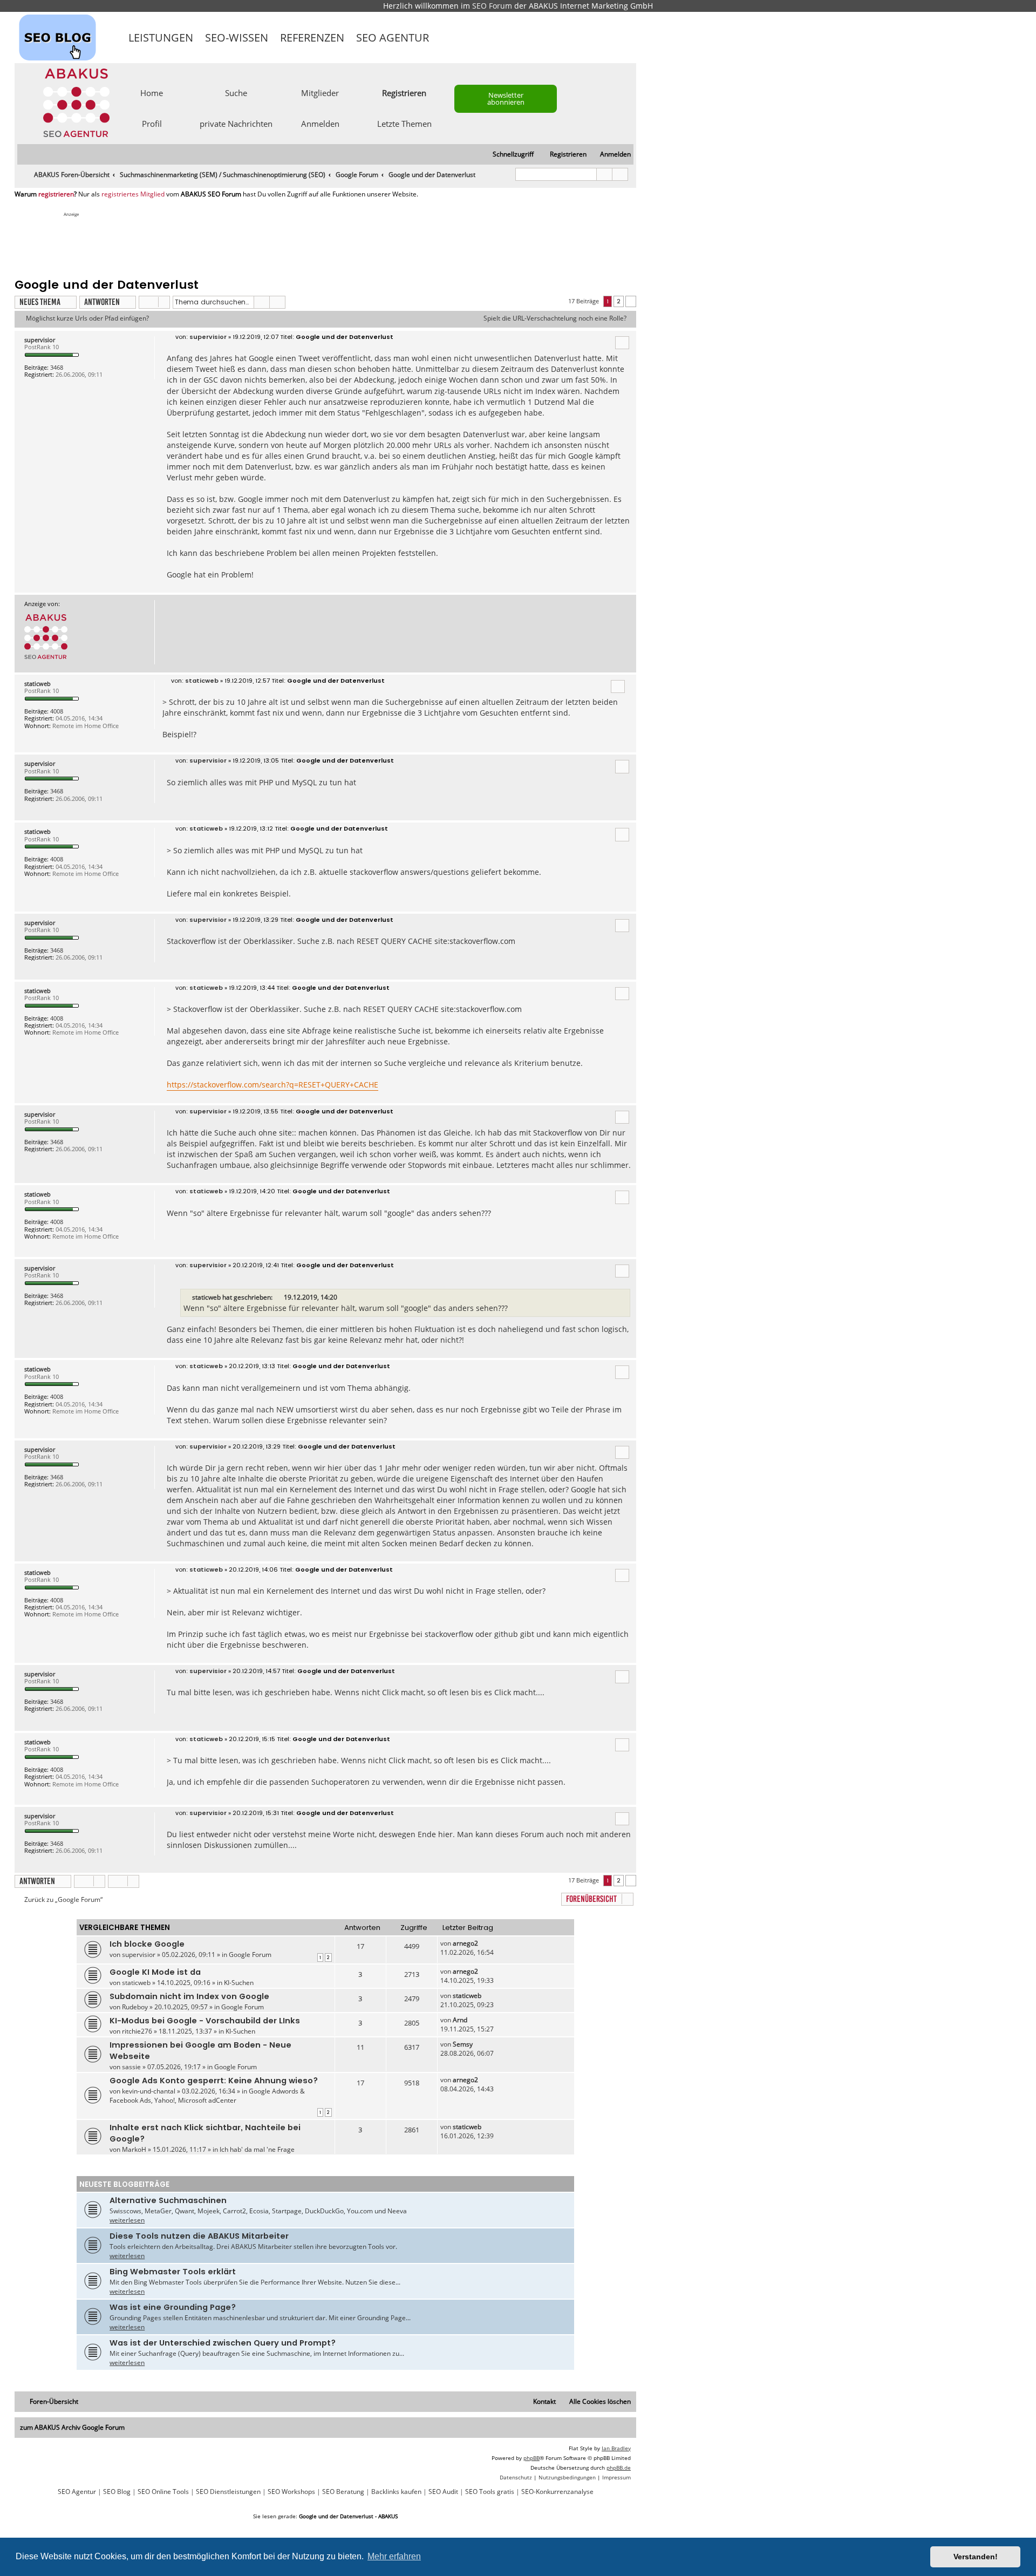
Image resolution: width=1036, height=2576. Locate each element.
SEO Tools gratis (490, 2492)
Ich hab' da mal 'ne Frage (257, 2149)
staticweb (38, 684)
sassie (131, 2067)
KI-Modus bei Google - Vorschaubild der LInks (205, 2021)
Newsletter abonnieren (506, 98)
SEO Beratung (343, 2492)
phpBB (531, 2458)
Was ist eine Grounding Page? (173, 2307)
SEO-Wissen (237, 38)
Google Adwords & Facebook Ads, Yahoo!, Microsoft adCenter (207, 2096)
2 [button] (619, 301)
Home (152, 92)
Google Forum (250, 1955)
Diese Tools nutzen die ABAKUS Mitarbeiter (199, 2236)
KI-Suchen (239, 1983)
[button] (631, 301)
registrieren (56, 194)
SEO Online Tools (163, 2492)
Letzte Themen (404, 123)
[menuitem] (611, 155)
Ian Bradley (616, 2448)
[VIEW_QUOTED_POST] (279, 1297)
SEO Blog (117, 2492)
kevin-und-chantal (149, 2091)
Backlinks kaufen (396, 2492)
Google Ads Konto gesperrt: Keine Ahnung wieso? (214, 2081)
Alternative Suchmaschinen (168, 2200)
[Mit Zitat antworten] (622, 343)
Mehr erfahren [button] (394, 2556)
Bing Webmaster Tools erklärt (173, 2272)
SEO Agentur (393, 38)
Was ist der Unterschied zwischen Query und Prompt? (223, 2343)
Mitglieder (320, 92)
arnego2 (465, 1943)
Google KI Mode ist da (155, 1972)
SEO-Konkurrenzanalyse (557, 2492)
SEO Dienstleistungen (228, 2492)
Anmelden (320, 123)
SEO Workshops (291, 2492)
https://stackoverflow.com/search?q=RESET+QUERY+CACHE (272, 1085)
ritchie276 (137, 2031)
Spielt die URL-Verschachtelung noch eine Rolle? (555, 318)
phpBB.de (619, 2468)
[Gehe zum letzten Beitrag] (483, 1943)
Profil (152, 123)
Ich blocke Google (147, 1944)
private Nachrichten (236, 123)
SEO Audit (443, 2492)
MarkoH (134, 2149)
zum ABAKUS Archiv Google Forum (72, 2427)
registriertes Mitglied (133, 194)
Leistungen (161, 38)
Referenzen (312, 38)
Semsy (463, 2044)
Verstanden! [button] (976, 2557)
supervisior (40, 340)
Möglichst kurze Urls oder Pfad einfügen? (87, 318)
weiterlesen (127, 2220)
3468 (57, 367)
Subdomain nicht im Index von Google (189, 1996)
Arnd (460, 2020)
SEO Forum (492, 6)
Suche (236, 92)
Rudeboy (135, 2007)
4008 (57, 711)
